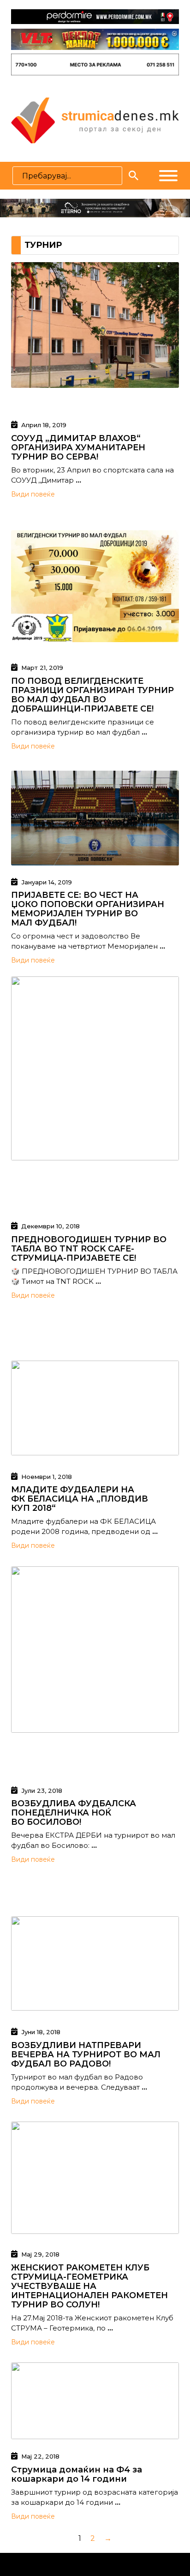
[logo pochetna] (95, 120)
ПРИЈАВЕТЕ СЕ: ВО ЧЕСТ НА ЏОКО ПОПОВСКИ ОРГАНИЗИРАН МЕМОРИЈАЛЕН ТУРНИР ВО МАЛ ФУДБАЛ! (88, 909)
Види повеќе (33, 494)
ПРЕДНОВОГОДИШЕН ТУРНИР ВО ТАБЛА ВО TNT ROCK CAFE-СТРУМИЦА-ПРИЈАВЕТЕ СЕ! (89, 1249)
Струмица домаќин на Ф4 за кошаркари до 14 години (77, 2474)
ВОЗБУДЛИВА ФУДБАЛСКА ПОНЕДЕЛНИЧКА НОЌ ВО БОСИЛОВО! (74, 1813)
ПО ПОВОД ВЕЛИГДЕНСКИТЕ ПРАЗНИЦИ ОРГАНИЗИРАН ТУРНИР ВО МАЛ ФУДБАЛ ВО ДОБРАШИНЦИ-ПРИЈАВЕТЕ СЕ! (92, 695)
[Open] (168, 176)
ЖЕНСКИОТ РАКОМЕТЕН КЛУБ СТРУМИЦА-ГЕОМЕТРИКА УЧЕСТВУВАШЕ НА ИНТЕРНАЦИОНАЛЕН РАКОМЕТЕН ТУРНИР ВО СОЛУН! (89, 2286)
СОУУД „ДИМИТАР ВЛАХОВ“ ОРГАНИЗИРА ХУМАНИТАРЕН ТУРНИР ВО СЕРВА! (78, 448)
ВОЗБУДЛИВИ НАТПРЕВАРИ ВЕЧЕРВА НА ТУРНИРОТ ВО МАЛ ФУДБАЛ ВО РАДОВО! (86, 2055)
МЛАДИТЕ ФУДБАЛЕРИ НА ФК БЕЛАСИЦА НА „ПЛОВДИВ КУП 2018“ (80, 1499)
